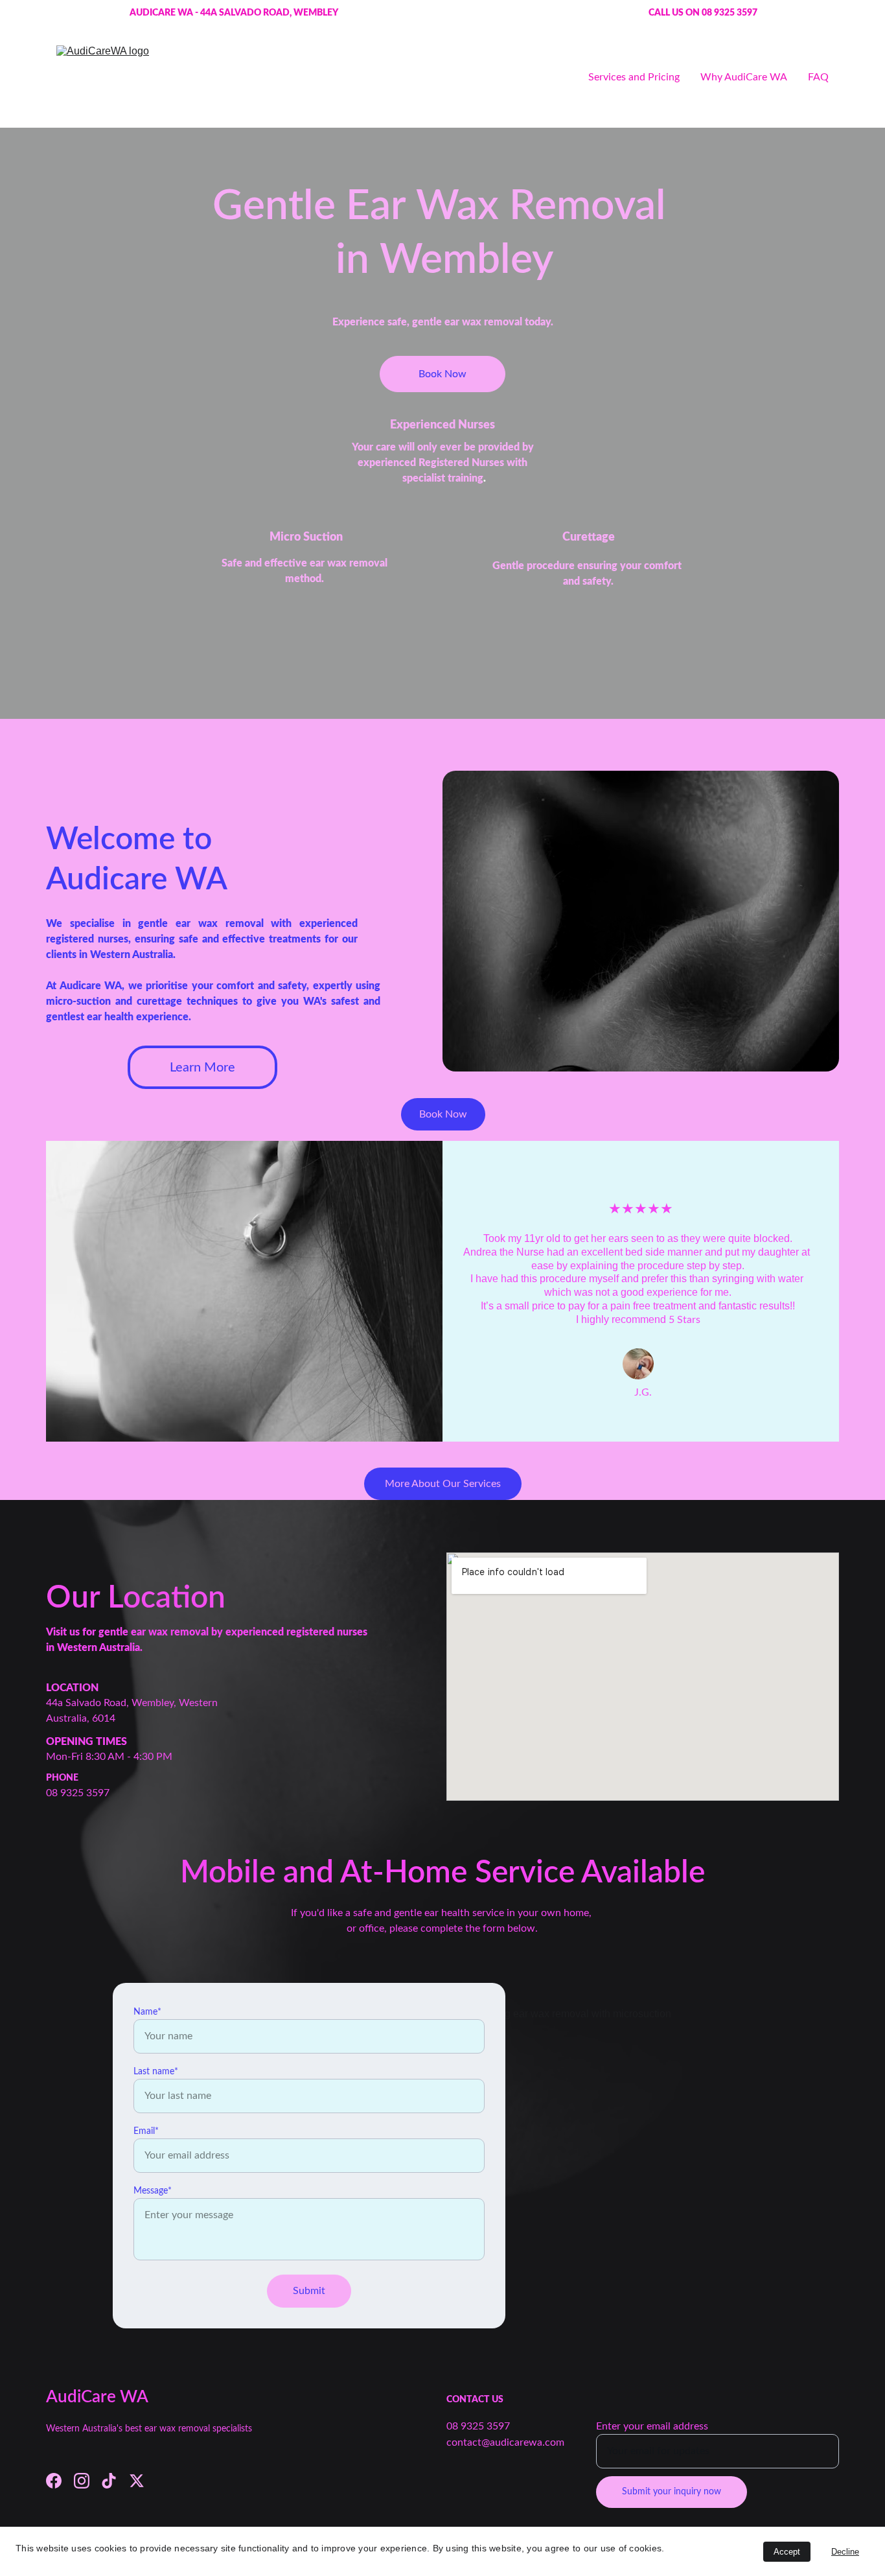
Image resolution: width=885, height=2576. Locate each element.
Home (554, 77)
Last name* (156, 2072)
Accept (787, 2552)
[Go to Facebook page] (54, 2481)
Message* (153, 2191)
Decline (845, 2552)
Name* (147, 2012)
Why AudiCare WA (744, 77)
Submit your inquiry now (672, 2492)
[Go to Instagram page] (82, 2481)
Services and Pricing (634, 77)
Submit (309, 2291)
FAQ (818, 77)
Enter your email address (652, 2426)
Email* (146, 2131)
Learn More (202, 1068)
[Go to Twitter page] (137, 2481)
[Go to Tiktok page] (109, 2481)
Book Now (442, 374)
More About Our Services (443, 1484)
